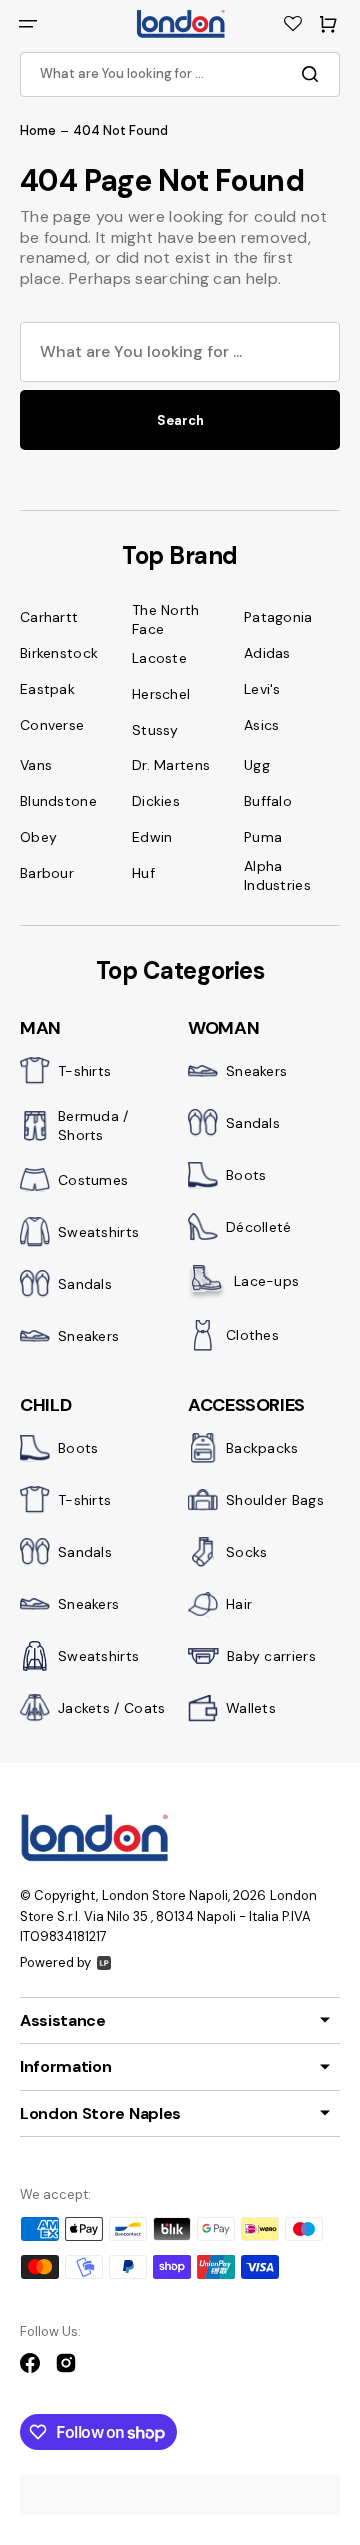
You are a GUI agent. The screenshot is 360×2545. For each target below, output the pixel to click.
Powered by (55, 1962)
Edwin (152, 837)
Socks (247, 1552)
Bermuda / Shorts (93, 1125)
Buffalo (268, 801)
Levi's (262, 689)
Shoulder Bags (275, 1500)
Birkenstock (59, 653)
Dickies (156, 801)
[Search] (314, 74)
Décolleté (259, 1227)
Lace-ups (266, 1281)
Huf (143, 873)
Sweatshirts (98, 1232)
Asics (262, 725)
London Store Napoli (165, 1895)
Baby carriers (271, 1656)
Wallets (251, 1708)
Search (180, 420)
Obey (38, 837)
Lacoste (159, 658)
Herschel (161, 694)
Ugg (257, 765)
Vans (36, 765)
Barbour (47, 873)
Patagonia (278, 617)
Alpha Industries (277, 875)
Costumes (93, 1180)
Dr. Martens (171, 765)
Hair (239, 1604)
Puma (263, 837)
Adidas (267, 653)
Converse (52, 725)
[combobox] (180, 74)
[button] (28, 24)
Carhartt (49, 617)
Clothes (252, 1335)
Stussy (155, 730)
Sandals (85, 1284)
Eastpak (47, 689)
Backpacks (262, 1448)
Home (38, 131)
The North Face (166, 619)
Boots (246, 1175)
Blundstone (58, 801)
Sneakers (88, 1336)
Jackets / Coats (112, 1708)
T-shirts (84, 1071)
